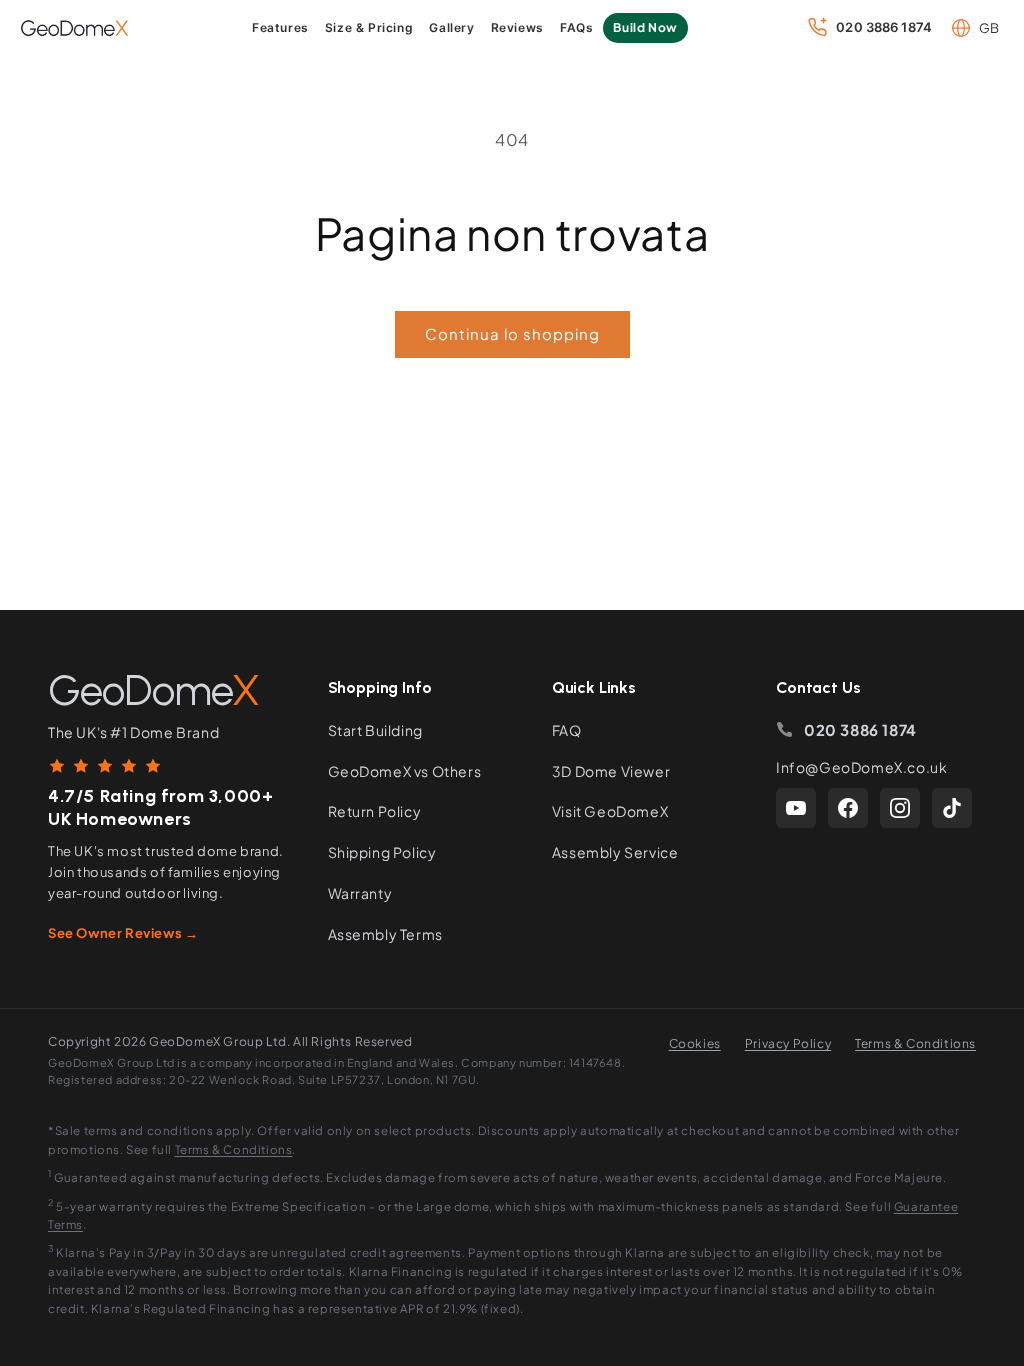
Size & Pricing (369, 27)
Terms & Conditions (915, 1043)
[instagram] (900, 808)
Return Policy (375, 811)
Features (280, 27)
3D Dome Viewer (611, 771)
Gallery (451, 27)
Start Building (375, 730)
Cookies (695, 1043)
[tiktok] (952, 808)
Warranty (360, 893)
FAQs (576, 27)
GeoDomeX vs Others (405, 771)
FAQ (567, 730)
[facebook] (848, 808)
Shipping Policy (382, 852)
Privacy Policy (788, 1043)
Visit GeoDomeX (610, 811)
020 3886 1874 (860, 729)
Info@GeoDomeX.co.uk (861, 767)
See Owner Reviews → (123, 933)
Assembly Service (615, 852)
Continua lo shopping (512, 333)
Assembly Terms (385, 934)
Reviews (517, 27)
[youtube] (796, 808)
